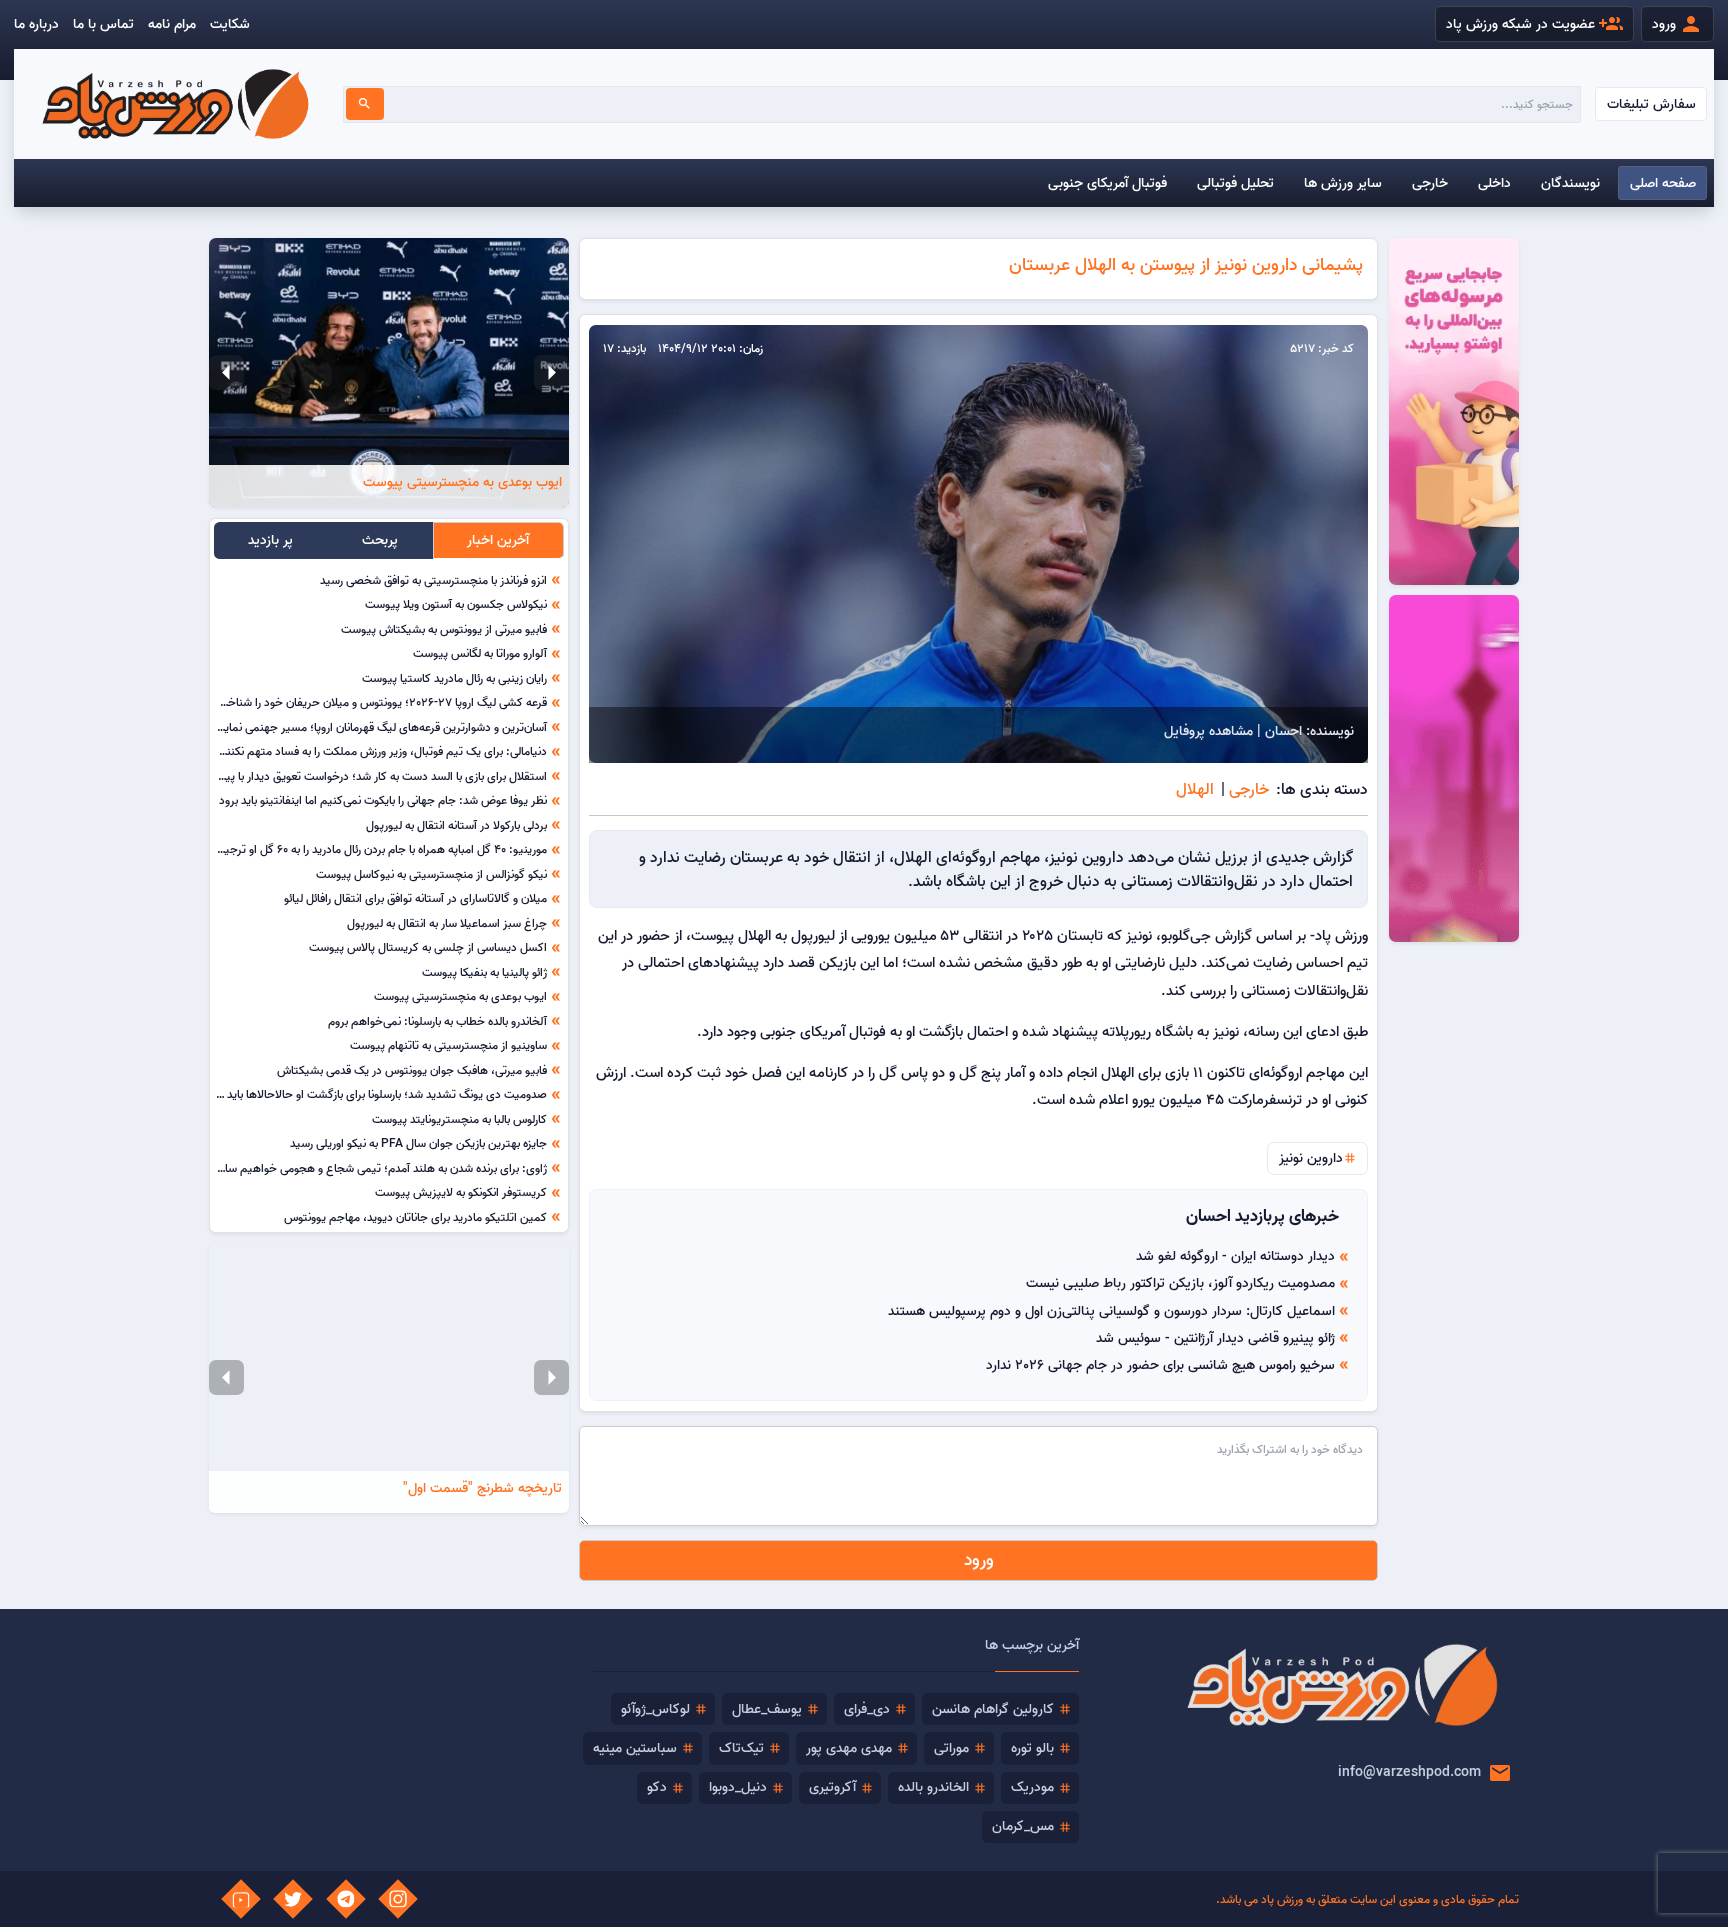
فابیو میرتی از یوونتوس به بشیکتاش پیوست (444, 629)
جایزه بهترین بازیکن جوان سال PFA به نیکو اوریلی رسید (418, 1143)
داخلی (1494, 183)
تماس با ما (103, 24)
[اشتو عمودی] (1454, 768)
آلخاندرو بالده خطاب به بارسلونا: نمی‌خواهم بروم (437, 1021)
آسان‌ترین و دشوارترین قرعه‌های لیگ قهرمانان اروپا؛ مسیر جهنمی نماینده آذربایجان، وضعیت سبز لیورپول (303, 727)
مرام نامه (172, 24)
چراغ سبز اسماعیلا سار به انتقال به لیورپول (447, 923)
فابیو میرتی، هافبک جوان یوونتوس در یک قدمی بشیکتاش (412, 1070)
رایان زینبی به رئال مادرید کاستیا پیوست (454, 678)
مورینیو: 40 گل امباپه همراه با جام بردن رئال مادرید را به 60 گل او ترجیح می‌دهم (362, 849)
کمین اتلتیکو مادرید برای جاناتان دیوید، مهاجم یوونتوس (415, 1217)
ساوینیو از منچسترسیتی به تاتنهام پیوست (448, 1045)
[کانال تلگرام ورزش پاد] (346, 1899)
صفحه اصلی (1663, 183)
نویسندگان (1570, 183)
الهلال (1195, 789)
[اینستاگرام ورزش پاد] (398, 1899)
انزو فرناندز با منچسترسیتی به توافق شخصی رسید (433, 580)
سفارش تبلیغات (1651, 104)
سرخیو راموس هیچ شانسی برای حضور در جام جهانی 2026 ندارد (1160, 1365)
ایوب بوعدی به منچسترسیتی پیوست (460, 996)
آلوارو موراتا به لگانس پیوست (480, 653)
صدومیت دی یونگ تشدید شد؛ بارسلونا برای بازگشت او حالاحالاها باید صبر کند (366, 1094)
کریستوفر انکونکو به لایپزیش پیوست (461, 1192)
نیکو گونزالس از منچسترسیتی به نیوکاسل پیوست (431, 874)
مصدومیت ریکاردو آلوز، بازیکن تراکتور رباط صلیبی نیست (1180, 1283)
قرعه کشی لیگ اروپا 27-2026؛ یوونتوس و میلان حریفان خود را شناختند (380, 702)
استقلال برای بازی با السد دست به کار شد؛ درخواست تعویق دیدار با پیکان (378, 776)
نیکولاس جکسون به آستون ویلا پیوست (456, 604)
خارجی (1430, 183)
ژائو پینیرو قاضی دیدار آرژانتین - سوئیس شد (1215, 1338)
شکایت (230, 24)
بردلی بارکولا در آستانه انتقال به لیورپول (456, 825)
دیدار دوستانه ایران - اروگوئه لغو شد (1235, 1256)
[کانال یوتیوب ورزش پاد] (241, 1899)
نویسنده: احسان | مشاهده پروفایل (1259, 731)
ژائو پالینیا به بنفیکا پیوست (484, 972)
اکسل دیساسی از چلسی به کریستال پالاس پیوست (428, 947)
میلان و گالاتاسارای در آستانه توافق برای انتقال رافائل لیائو (415, 898)
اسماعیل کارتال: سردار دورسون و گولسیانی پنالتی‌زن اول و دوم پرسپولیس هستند (1111, 1311)
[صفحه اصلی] (175, 104)
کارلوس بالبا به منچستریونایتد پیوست (459, 1119)
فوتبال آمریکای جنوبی (1107, 183)
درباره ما (36, 24)
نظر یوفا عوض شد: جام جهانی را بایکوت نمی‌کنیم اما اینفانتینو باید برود (383, 800)
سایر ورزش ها (1343, 183)
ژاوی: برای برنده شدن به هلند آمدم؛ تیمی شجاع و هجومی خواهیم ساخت (376, 1168)
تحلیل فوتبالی (1235, 183)
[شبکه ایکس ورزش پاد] (293, 1899)
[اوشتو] (1454, 411)
